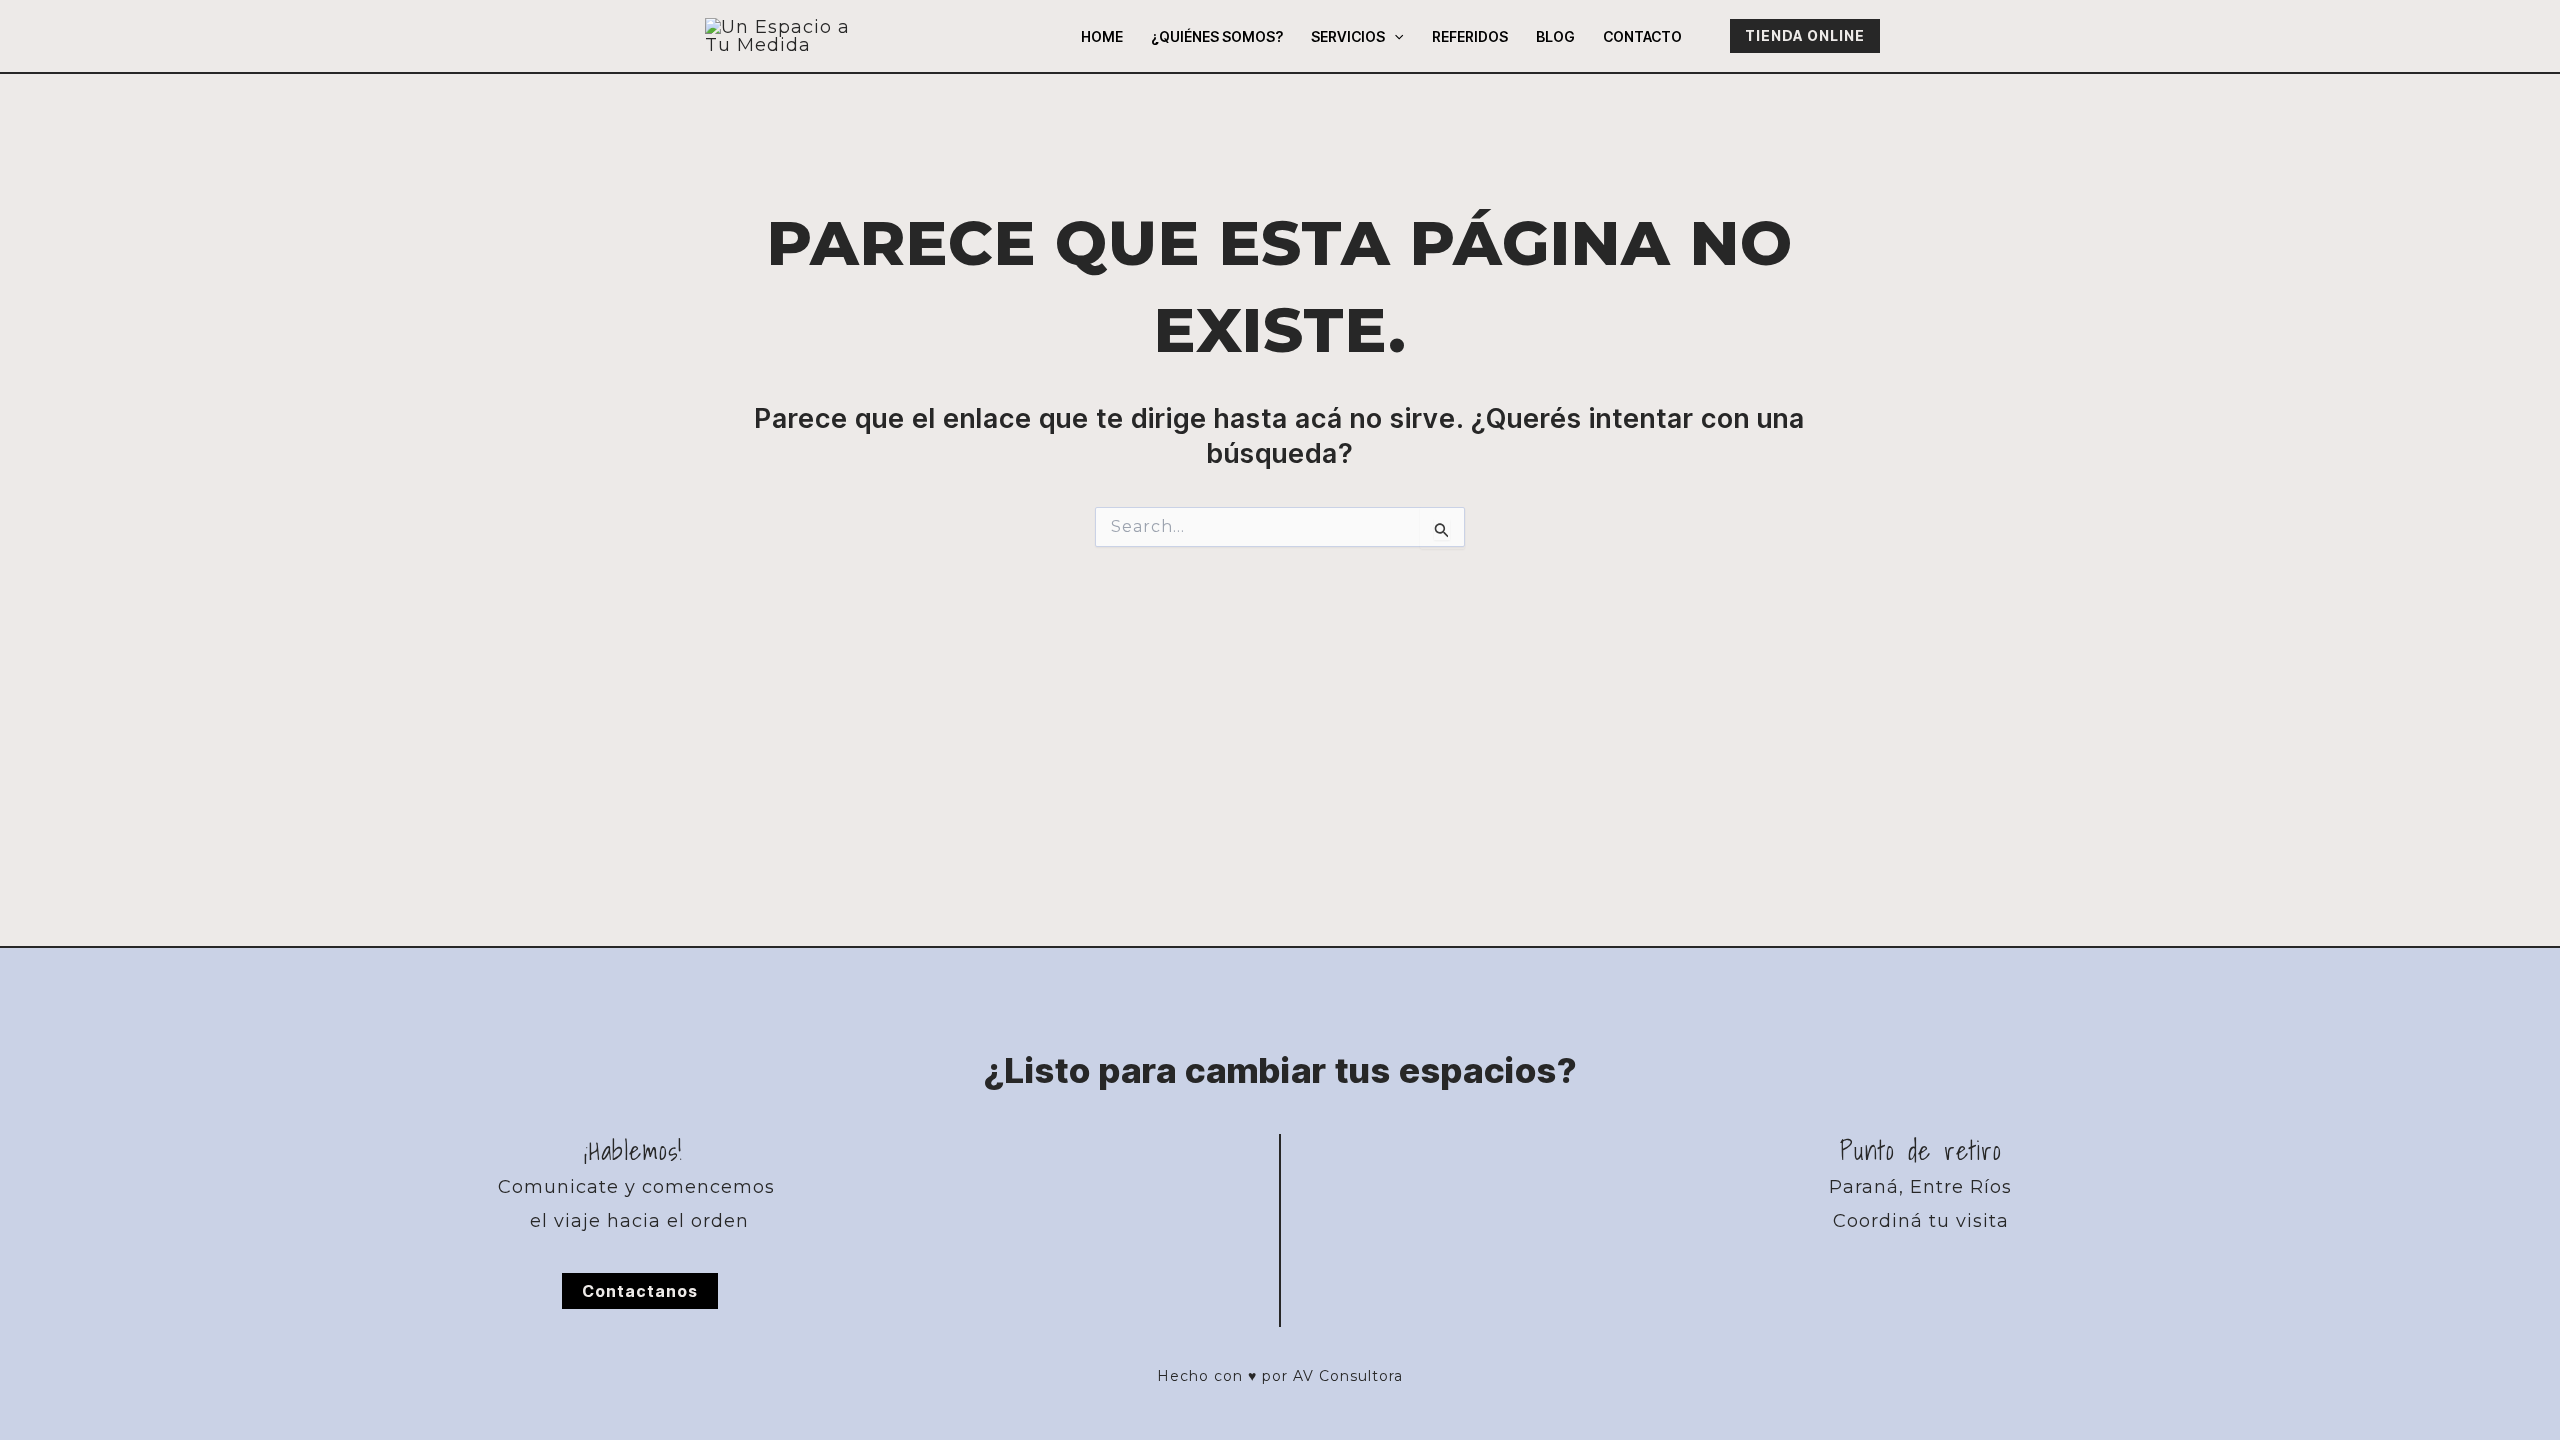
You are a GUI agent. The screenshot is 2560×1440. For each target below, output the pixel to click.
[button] (1394, 37)
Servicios (1348, 37)
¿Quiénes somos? (1217, 37)
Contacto (1642, 37)
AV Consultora (1348, 1376)
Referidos (1470, 37)
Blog (1555, 37)
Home (1102, 37)
